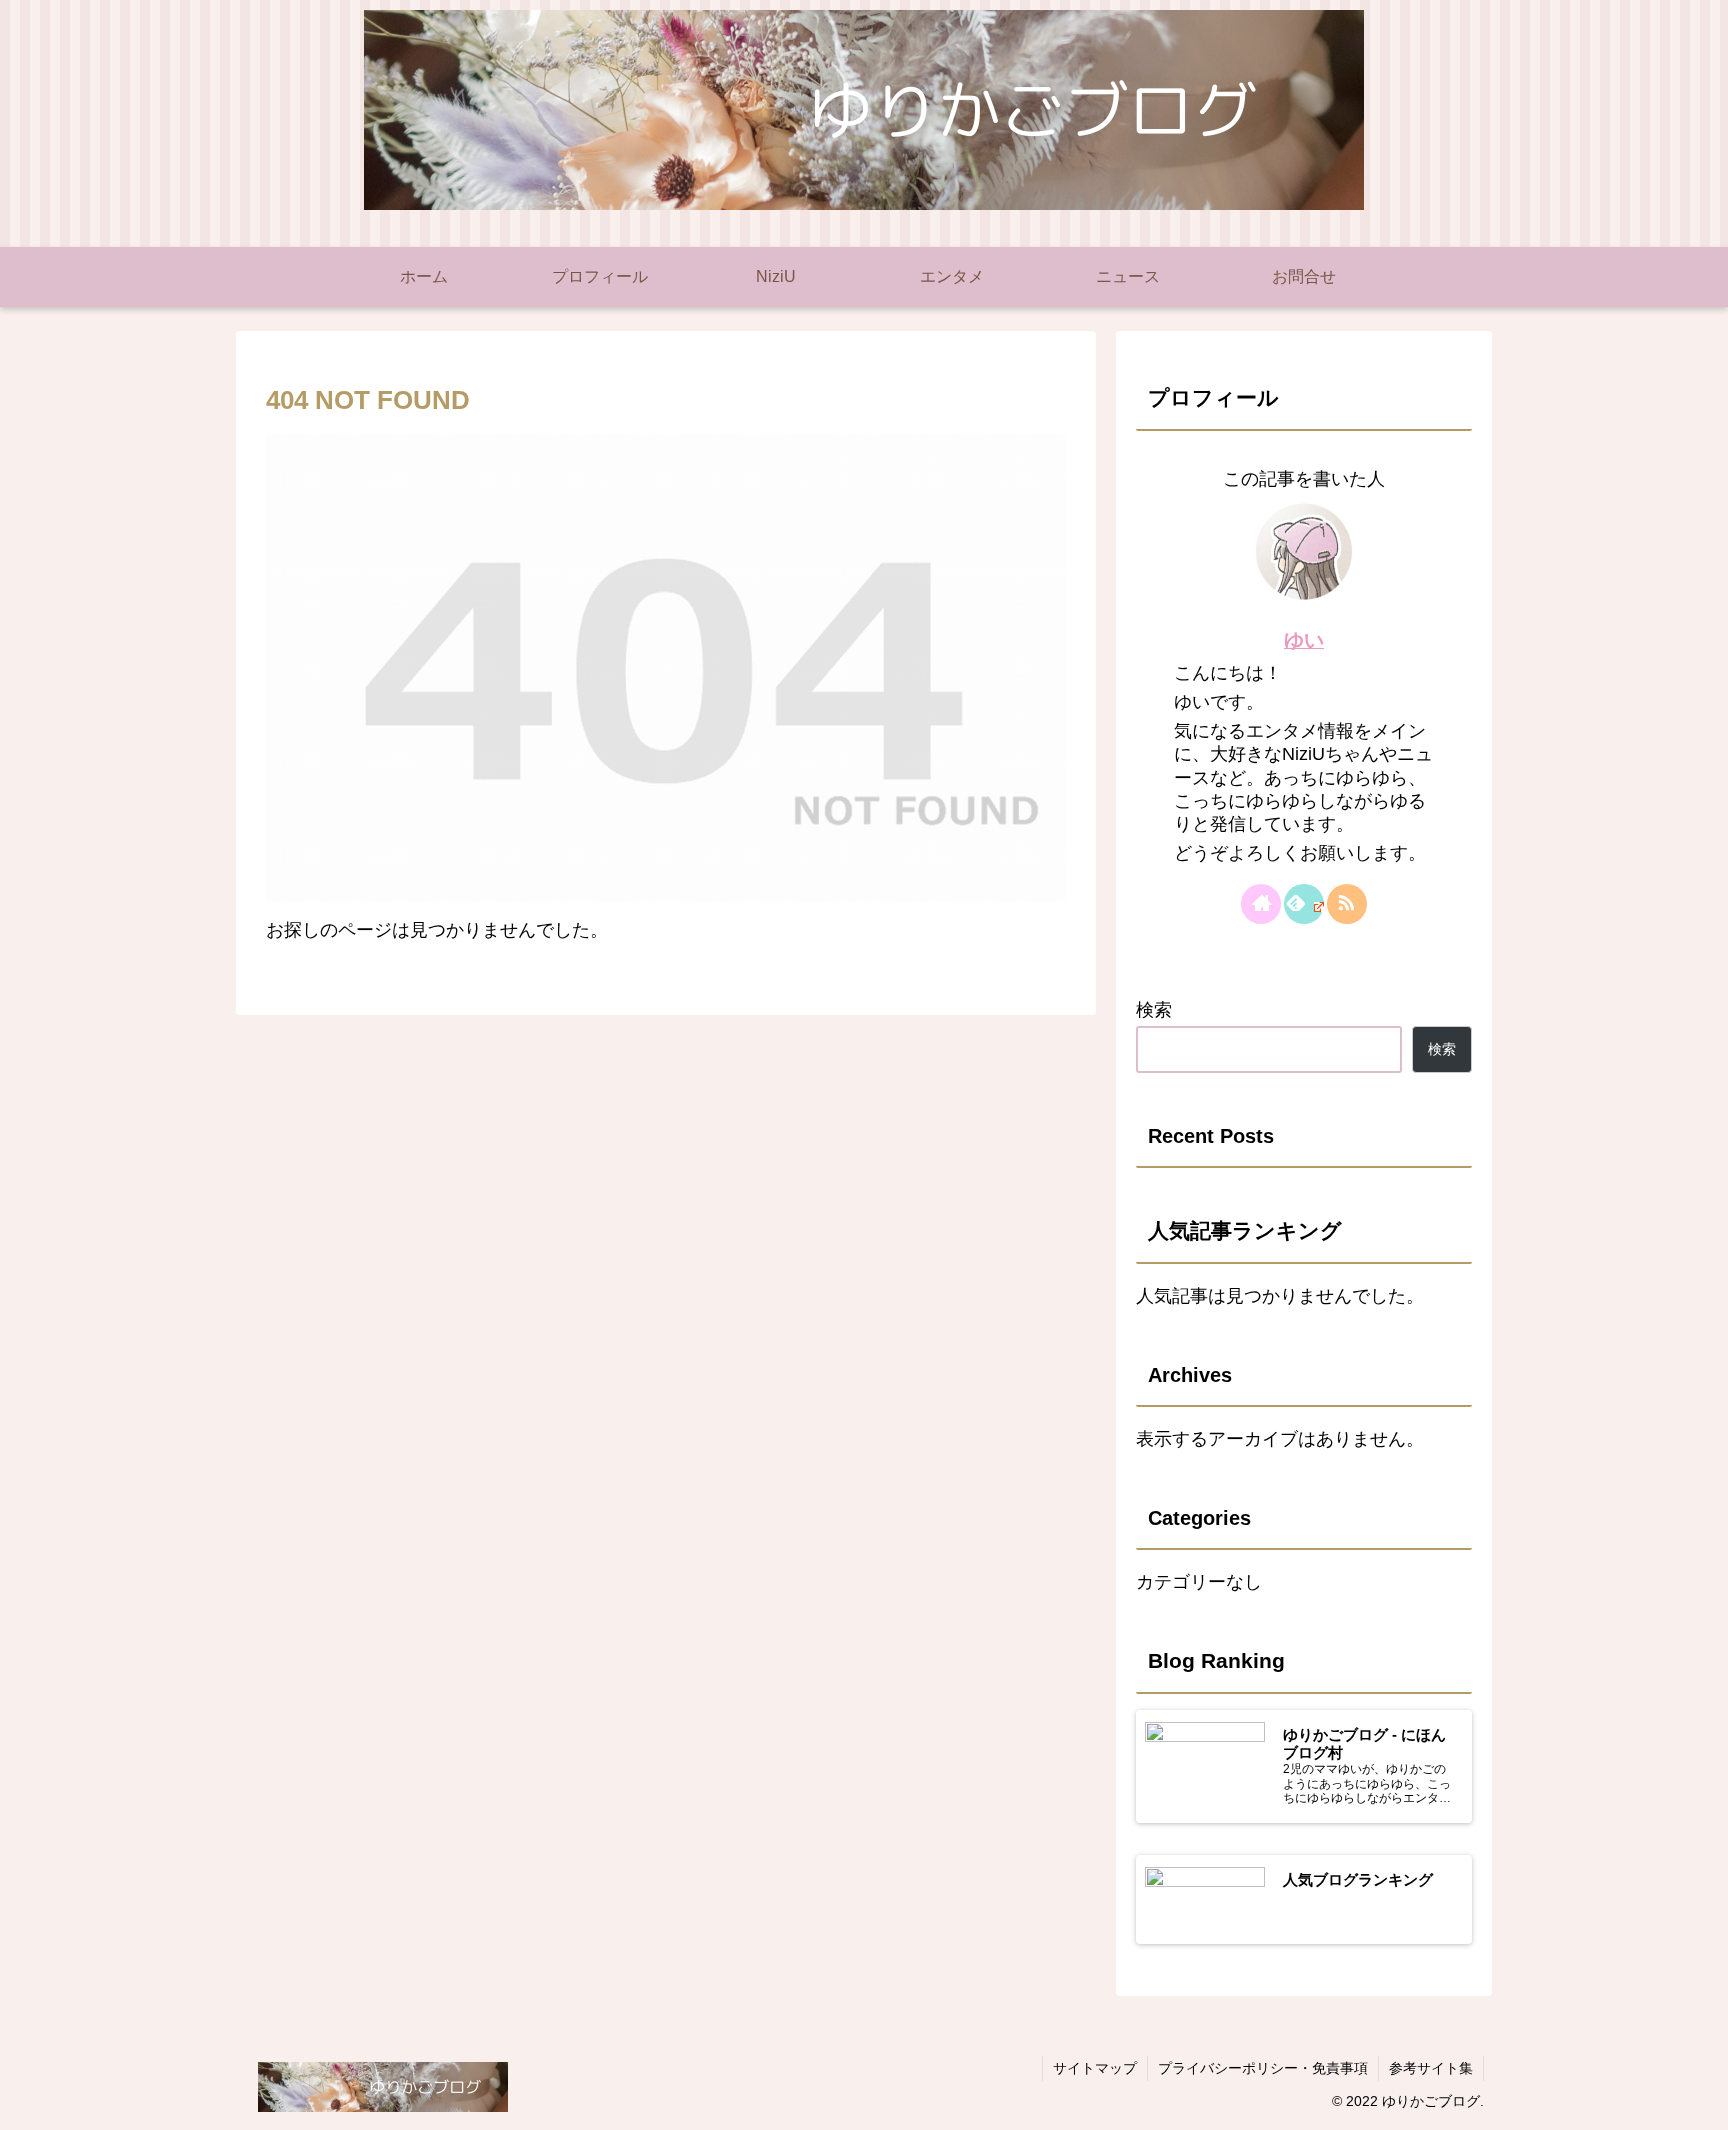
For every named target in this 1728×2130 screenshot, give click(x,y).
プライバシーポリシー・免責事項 (1263, 2068)
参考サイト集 (1431, 2068)
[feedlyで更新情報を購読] (1304, 904)
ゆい (1304, 640)
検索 (1154, 1010)
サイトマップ (1095, 2068)
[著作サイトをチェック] (1261, 904)
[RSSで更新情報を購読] (1347, 904)
